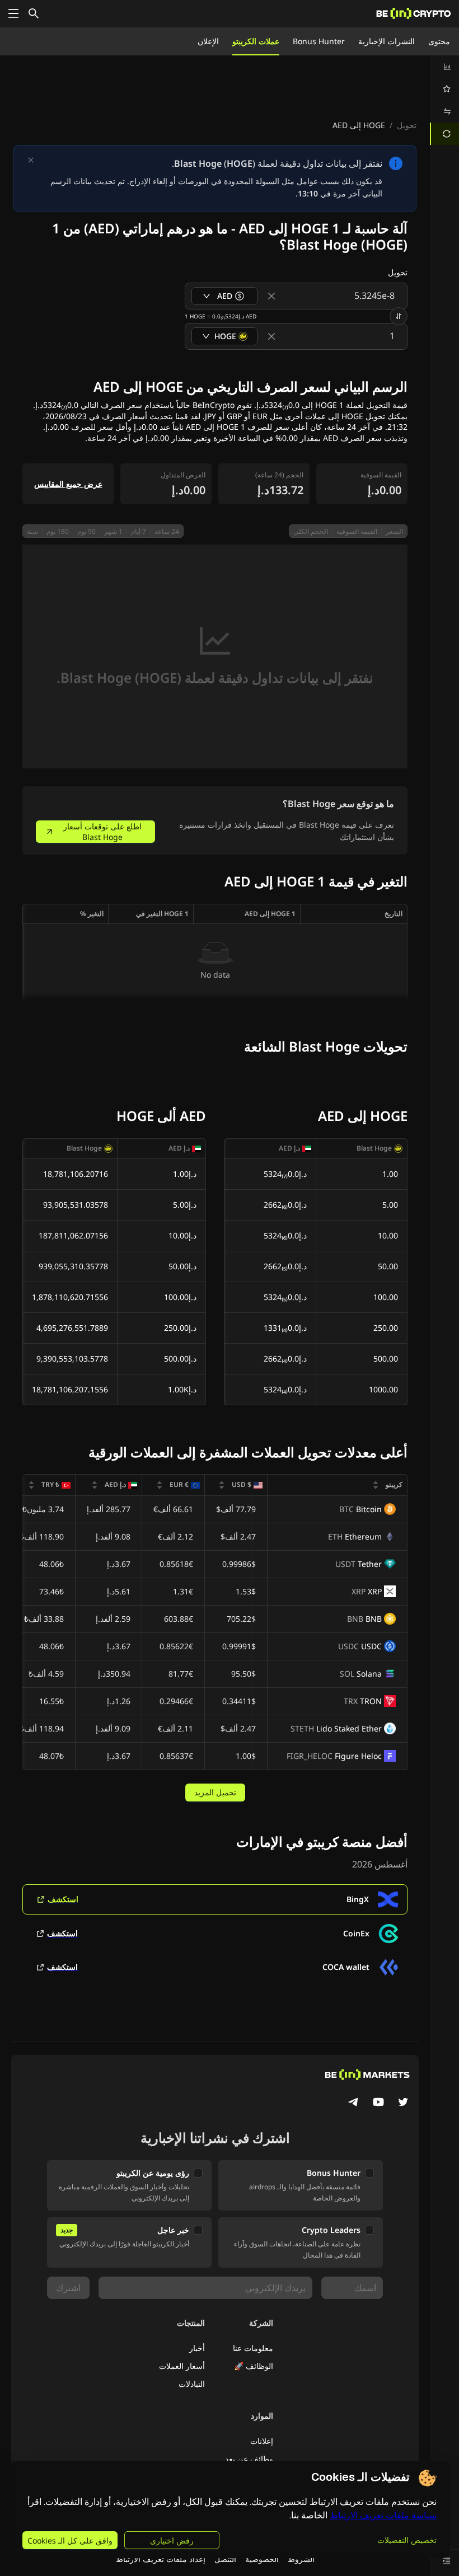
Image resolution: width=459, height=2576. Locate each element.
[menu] (444, 100)
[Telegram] (354, 2103)
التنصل (225, 2559)
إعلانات (262, 2441)
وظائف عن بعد (249, 2459)
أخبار (197, 2348)
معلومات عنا (253, 2348)
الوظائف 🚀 (254, 2366)
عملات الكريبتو (256, 41)
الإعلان (208, 41)
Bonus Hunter (319, 41)
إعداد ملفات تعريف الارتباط (161, 2559)
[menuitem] (444, 67)
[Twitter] (403, 2103)
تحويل (407, 125)
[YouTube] (378, 2103)
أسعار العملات (182, 2366)
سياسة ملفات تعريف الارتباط (383, 2515)
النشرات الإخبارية (387, 41)
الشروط (301, 2559)
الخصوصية (262, 2559)
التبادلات (192, 2384)
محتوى (439, 41)
